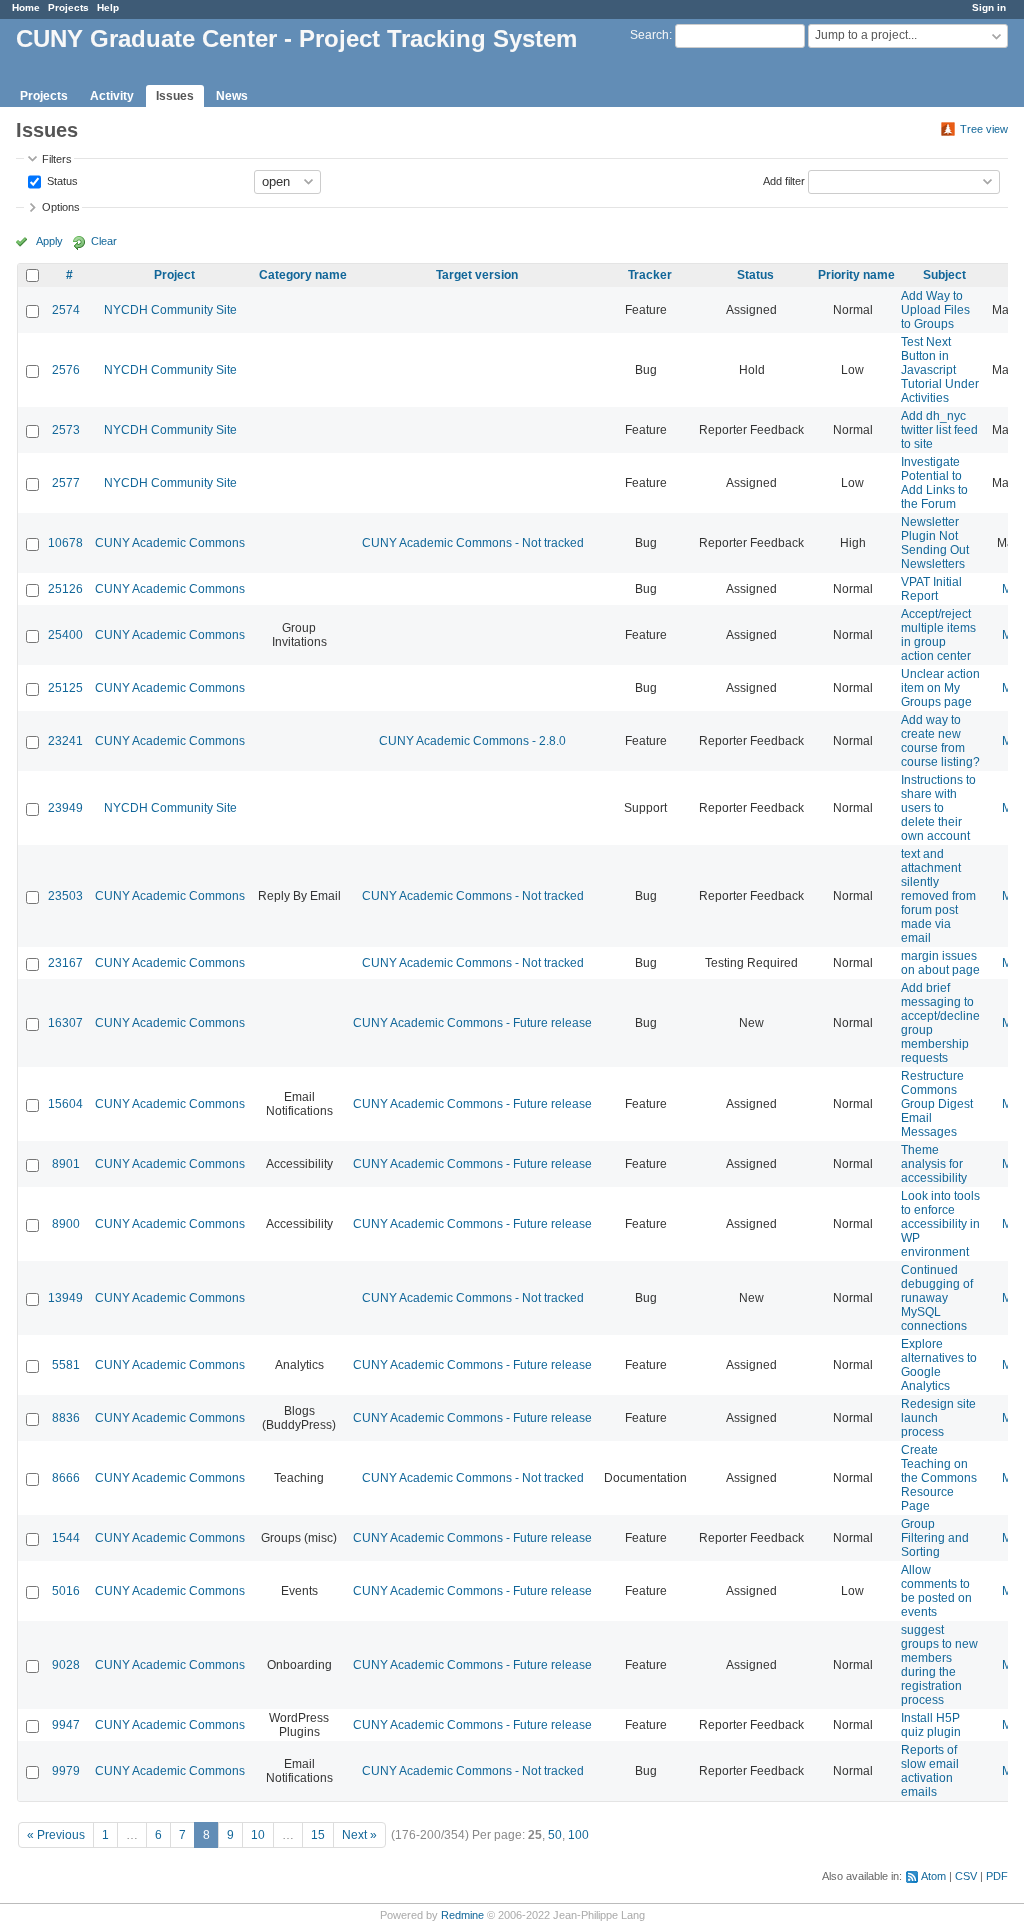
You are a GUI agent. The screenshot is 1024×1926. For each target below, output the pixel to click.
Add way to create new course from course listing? (940, 741)
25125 (65, 688)
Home (26, 7)
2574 (66, 310)
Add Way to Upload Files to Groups (935, 310)
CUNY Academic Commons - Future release (472, 1023)
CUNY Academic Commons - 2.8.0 (472, 741)
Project (174, 275)
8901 (66, 1164)
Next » (359, 1835)
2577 (66, 483)
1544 (66, 1538)
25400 (65, 635)
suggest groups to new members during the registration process (939, 1665)
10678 (65, 543)
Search (649, 35)
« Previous (56, 1835)
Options (61, 207)
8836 (66, 1418)
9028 (66, 1665)
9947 (66, 1725)
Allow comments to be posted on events (936, 1591)
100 (578, 1835)
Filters (57, 159)
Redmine (462, 1915)
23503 (65, 896)
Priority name (856, 275)
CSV (966, 1876)
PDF (997, 1876)
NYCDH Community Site (170, 310)
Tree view (984, 129)
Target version (477, 275)
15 (318, 1835)
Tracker (650, 275)
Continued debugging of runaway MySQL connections (937, 1298)
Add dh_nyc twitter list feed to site (939, 430)
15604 (65, 1104)
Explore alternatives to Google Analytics (939, 1365)
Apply (49, 241)
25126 (65, 589)
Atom (933, 1876)
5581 (66, 1365)
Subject (944, 275)
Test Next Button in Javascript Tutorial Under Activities (940, 370)
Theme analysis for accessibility (934, 1164)
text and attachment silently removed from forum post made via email (938, 896)
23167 (65, 963)
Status (61, 180)
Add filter (784, 180)
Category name (303, 275)
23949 (65, 808)
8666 (66, 1478)
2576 (66, 370)
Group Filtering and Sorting (935, 1538)
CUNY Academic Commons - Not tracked (473, 543)
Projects (68, 7)
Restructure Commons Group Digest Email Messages (937, 1104)
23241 (65, 741)
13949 (65, 1298)
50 (555, 1835)
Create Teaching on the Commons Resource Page (939, 1478)
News (232, 96)
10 (258, 1835)
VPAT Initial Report (931, 589)
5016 (66, 1591)
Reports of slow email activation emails (930, 1771)
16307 (65, 1023)
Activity (112, 96)
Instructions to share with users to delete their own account (938, 808)
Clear (104, 241)
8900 (66, 1224)
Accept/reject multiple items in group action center (938, 635)
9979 (66, 1771)
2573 (66, 430)
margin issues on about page (940, 963)
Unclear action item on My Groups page (940, 688)
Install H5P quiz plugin (931, 1725)
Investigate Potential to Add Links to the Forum (934, 483)
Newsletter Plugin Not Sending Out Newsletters (935, 543)
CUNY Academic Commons (170, 543)
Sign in (989, 7)
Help (108, 7)
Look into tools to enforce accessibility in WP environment (940, 1224)
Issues (175, 96)
